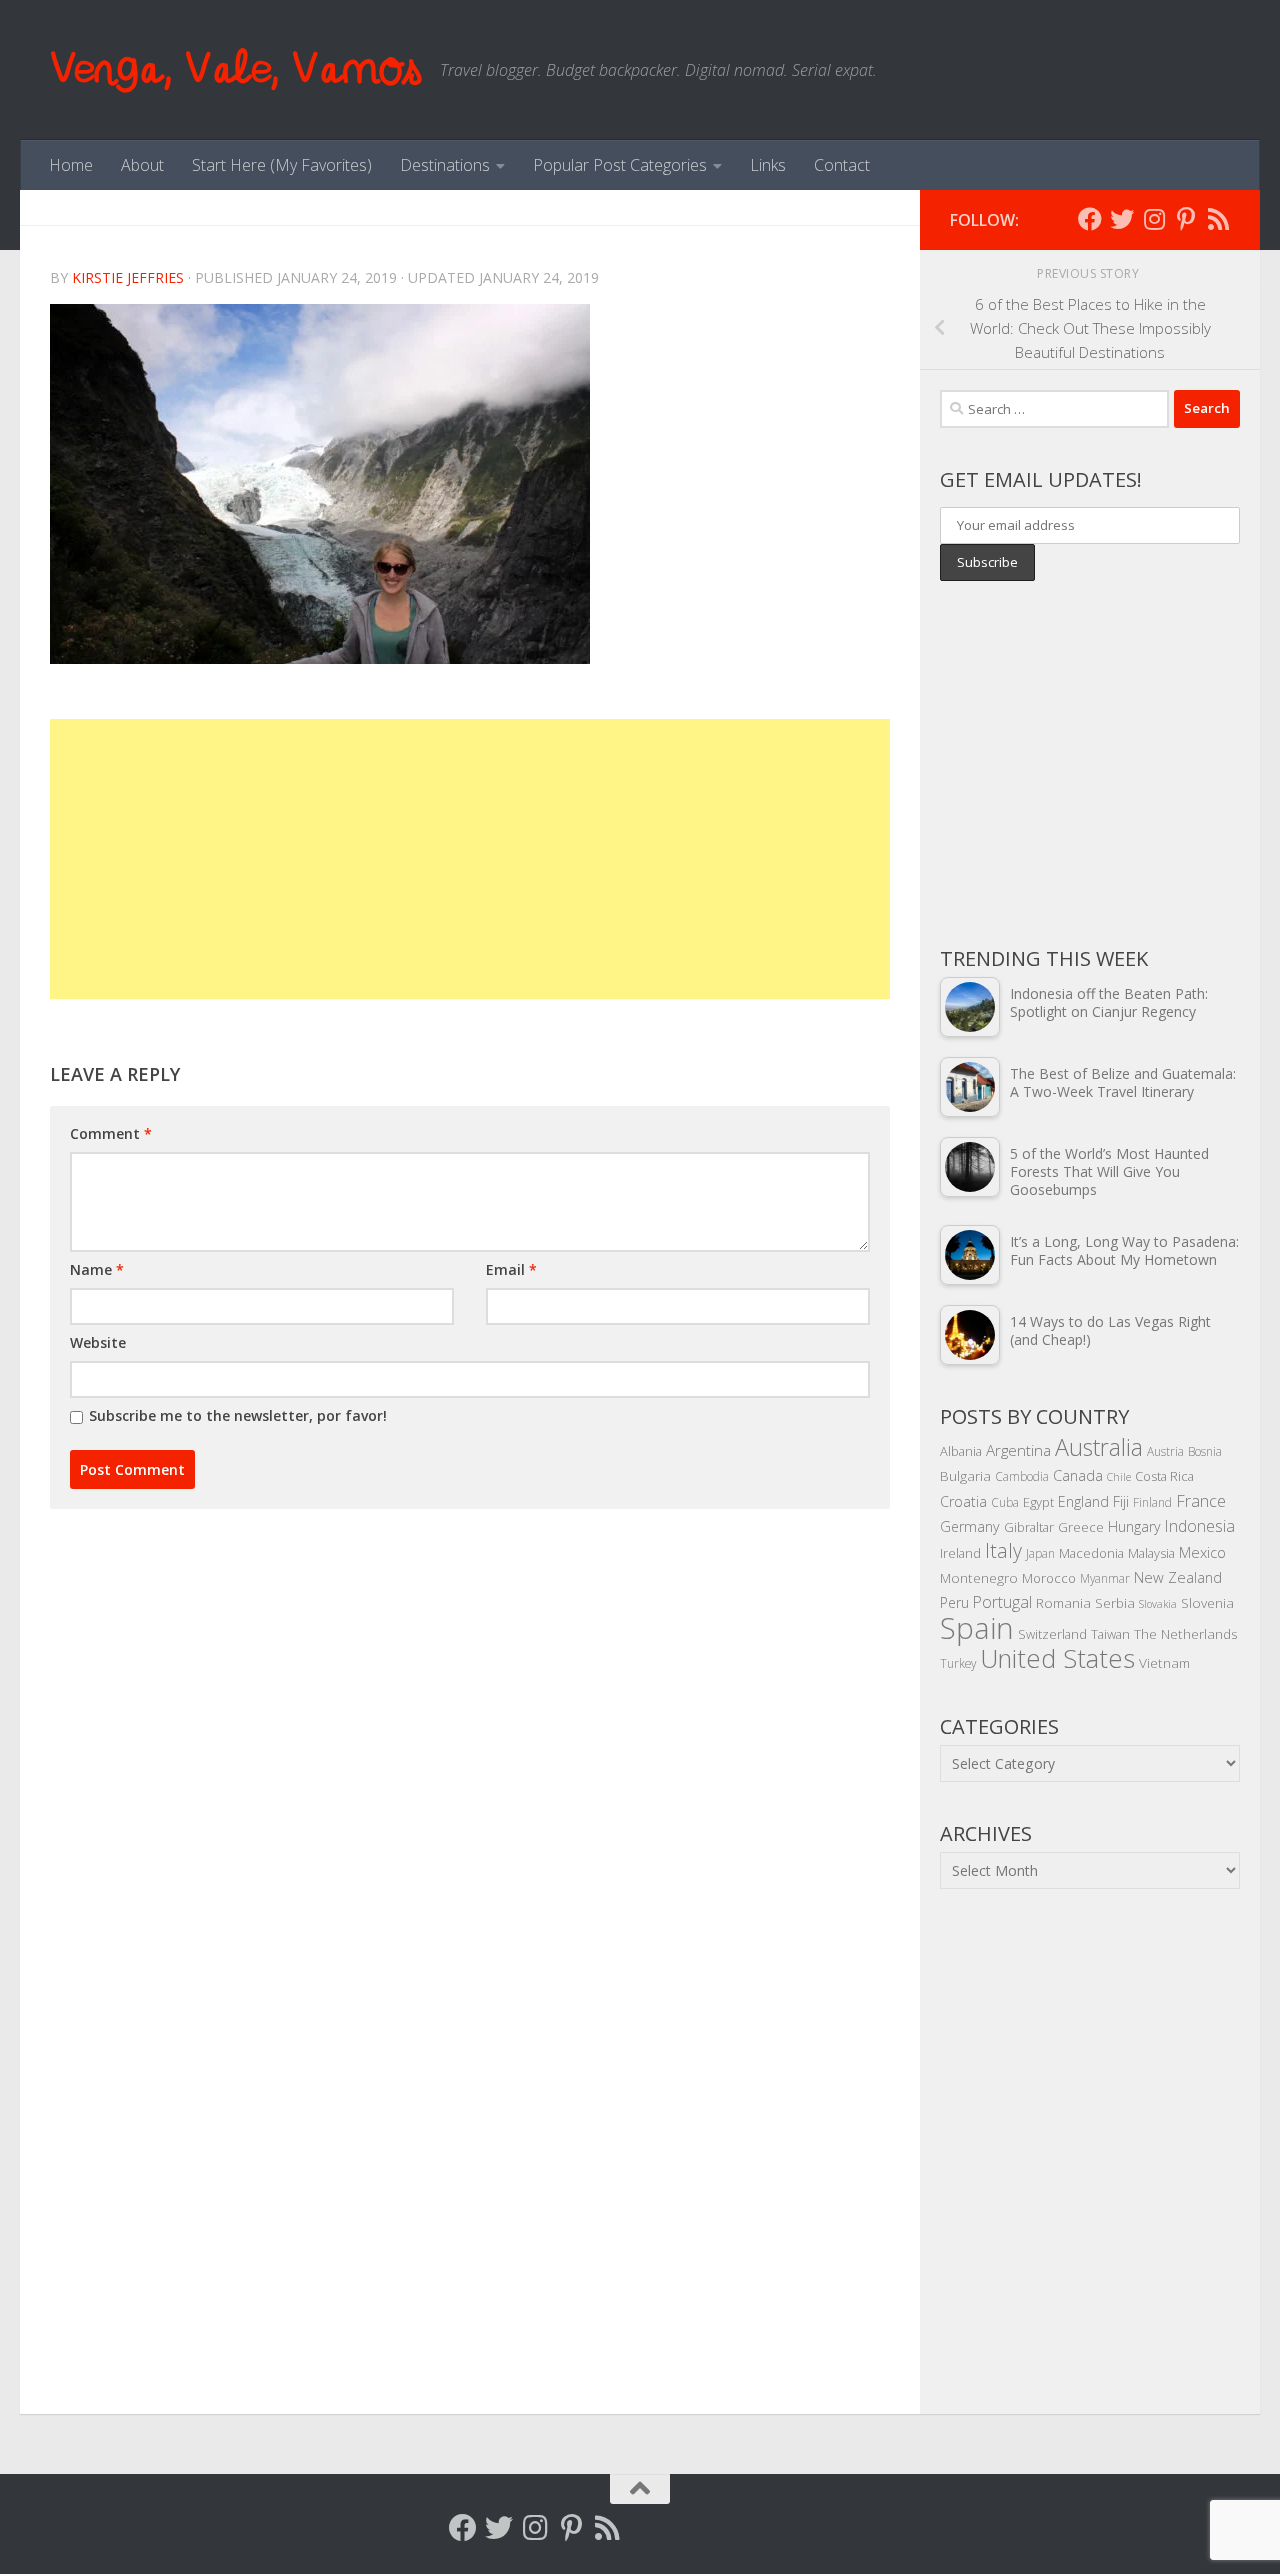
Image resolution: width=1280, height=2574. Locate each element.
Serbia (1115, 1602)
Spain (977, 1628)
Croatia (963, 1501)
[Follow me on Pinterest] (1186, 219)
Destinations (445, 165)
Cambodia (1022, 1476)
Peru (954, 1602)
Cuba (1005, 1502)
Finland (1152, 1502)
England (1083, 1501)
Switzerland (1052, 1634)
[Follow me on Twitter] (1122, 219)
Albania (961, 1451)
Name (97, 1269)
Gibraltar (1029, 1527)
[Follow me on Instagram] (1154, 219)
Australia (1099, 1447)
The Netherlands (1186, 1633)
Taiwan (1110, 1634)
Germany (970, 1526)
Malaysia (1151, 1553)
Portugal (1002, 1602)
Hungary (1134, 1526)
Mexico (1202, 1552)
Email (511, 1269)
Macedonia (1091, 1553)
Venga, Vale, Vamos (235, 69)
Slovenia (1207, 1602)
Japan (1040, 1553)
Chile (1119, 1477)
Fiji (1121, 1501)
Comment (111, 1133)
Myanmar (1105, 1578)
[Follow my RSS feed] (1218, 219)
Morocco (1049, 1578)
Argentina (1018, 1450)
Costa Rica (1164, 1476)
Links (768, 165)
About (142, 165)
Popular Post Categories (620, 165)
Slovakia (1158, 1604)
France (1201, 1501)
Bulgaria (965, 1475)
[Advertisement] (470, 859)
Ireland (960, 1553)
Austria (1165, 1451)
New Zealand (1178, 1577)
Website (98, 1342)
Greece (1081, 1527)
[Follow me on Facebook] (1090, 219)
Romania (1063, 1602)
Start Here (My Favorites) (282, 165)
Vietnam (1164, 1662)
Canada (1078, 1475)
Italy (1003, 1550)
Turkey (958, 1663)
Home (71, 165)
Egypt (1038, 1502)
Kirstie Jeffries (128, 277)
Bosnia (1205, 1451)
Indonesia (1200, 1526)
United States (1057, 1658)
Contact (842, 165)
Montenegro (979, 1577)
